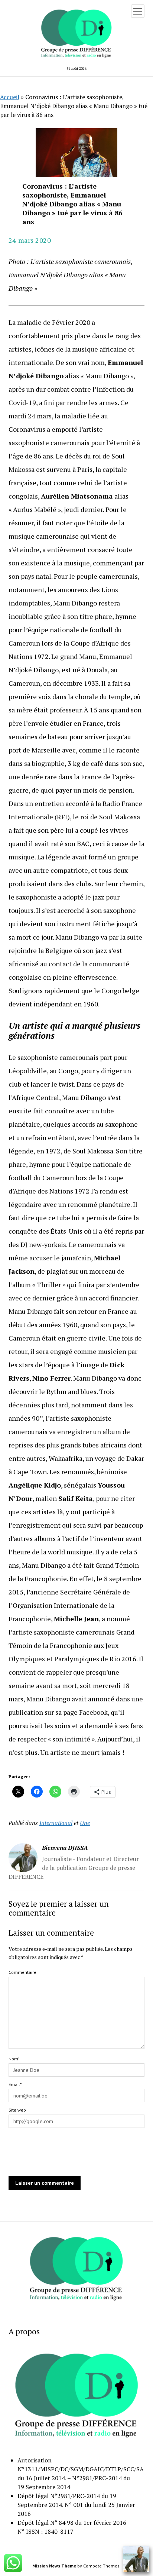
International (56, 1823)
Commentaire (22, 1972)
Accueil (10, 97)
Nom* (14, 2059)
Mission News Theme (54, 2566)
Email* (15, 2084)
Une (85, 1823)
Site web (17, 2110)
